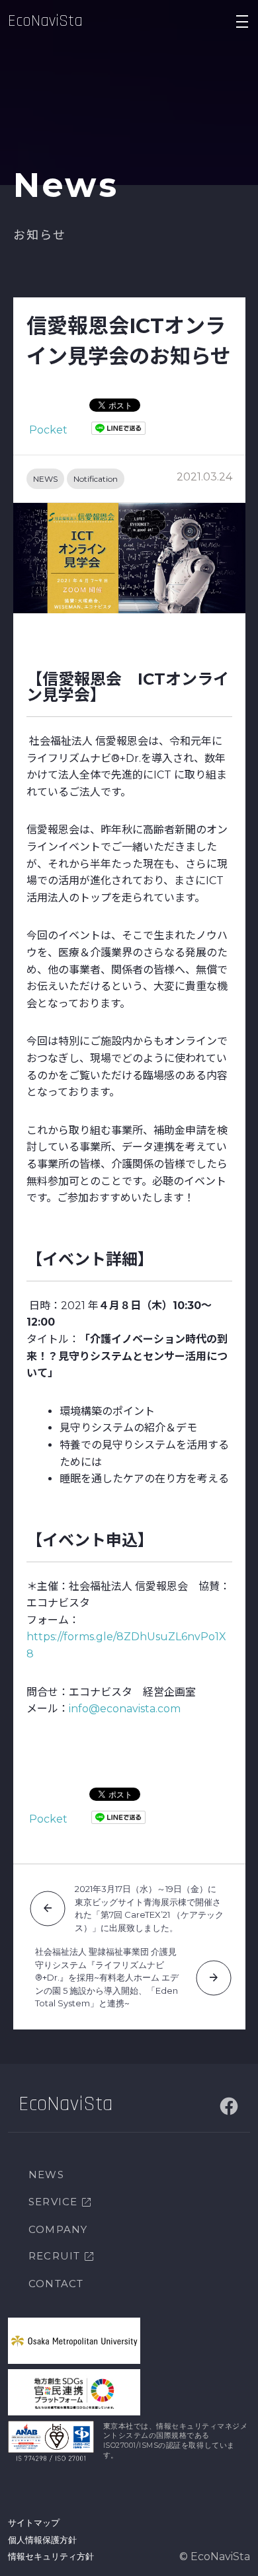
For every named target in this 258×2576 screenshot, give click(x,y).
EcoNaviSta (45, 21)
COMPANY (58, 2229)
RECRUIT (54, 2256)
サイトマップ (34, 2522)
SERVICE (53, 2202)
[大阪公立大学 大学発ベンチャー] (74, 2341)
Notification (96, 479)
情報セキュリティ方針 (51, 2556)
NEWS (45, 479)
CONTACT (56, 2284)
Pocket (48, 430)
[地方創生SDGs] (74, 2392)
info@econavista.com (125, 1709)
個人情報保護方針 (42, 2540)
